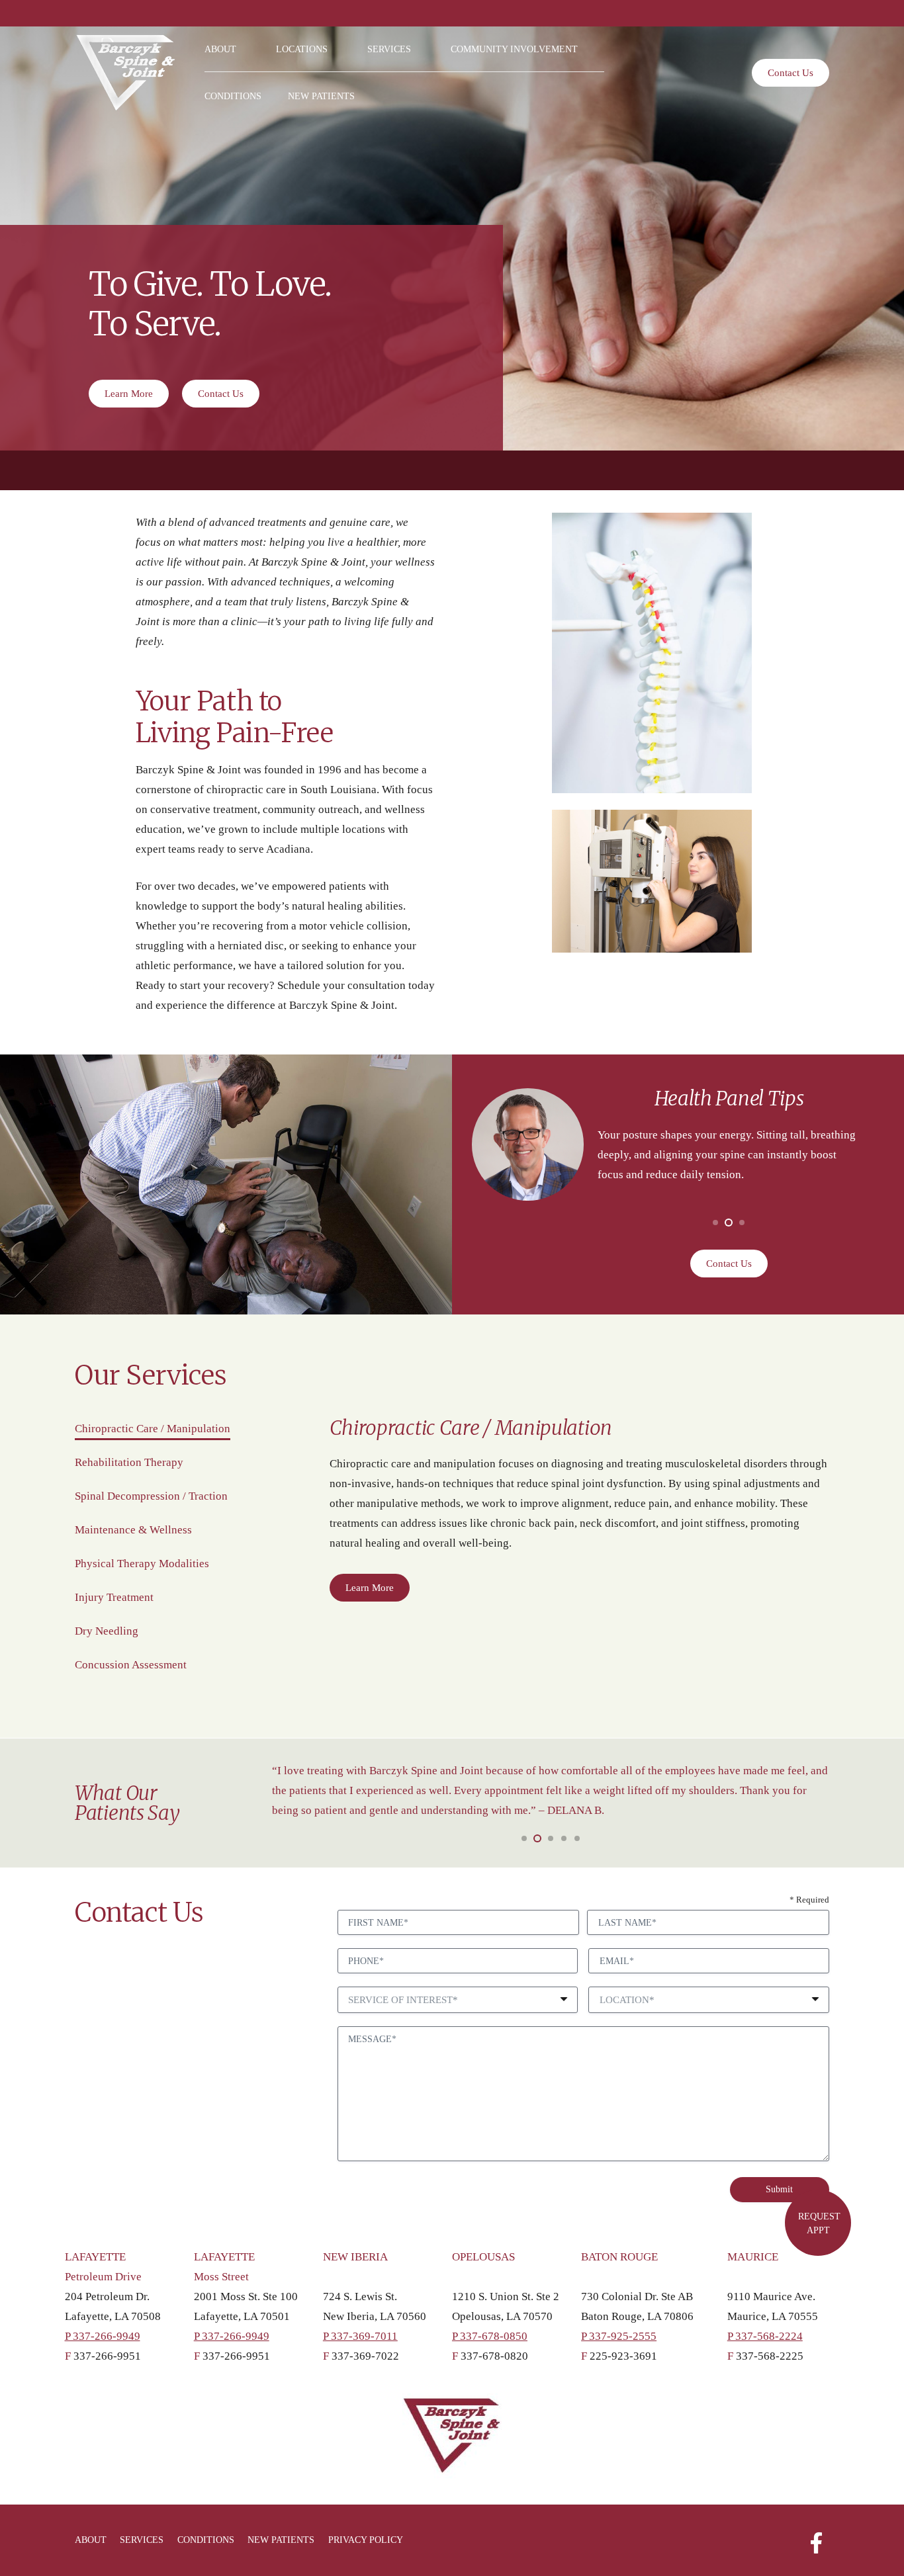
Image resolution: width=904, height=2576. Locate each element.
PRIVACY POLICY (366, 2540)
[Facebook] (816, 2540)
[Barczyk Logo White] (125, 73)
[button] (245, 49)
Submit (779, 2189)
